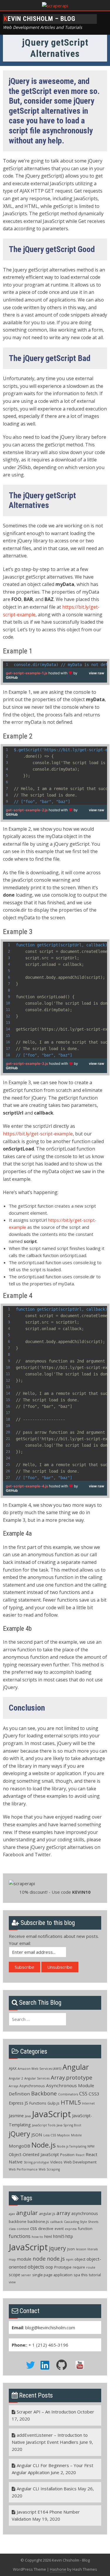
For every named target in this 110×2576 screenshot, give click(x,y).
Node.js (44, 2145)
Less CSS (50, 2135)
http (69, 2236)
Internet (88, 2103)
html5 (59, 2236)
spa (77, 2275)
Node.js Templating (72, 2146)
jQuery (20, 2134)
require (79, 2267)
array (63, 2213)
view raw (97, 673)
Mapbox (64, 2135)
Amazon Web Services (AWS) (39, 2069)
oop (49, 2267)
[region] (55, 665)
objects (36, 2267)
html (48, 2236)
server (26, 2275)
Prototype (63, 2267)
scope (15, 2275)
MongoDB (20, 2146)
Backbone (44, 2093)
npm (70, 2259)
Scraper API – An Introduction (46, 2412)
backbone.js (38, 2221)
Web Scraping (49, 2169)
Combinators (68, 2094)
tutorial (95, 2275)
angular (27, 2213)
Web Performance (23, 2169)
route (91, 2267)
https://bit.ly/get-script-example (38, 1134)
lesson (81, 2249)
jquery (57, 2248)
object (80, 2259)
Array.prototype (72, 2077)
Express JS (18, 2103)
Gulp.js (54, 2103)
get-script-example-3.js (27, 1063)
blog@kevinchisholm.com (50, 2327)
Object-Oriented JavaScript (34, 2154)
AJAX (13, 2068)
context (23, 2229)
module (24, 2259)
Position (67, 2155)
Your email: (20, 1943)
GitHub (12, 677)
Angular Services (37, 2078)
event (59, 2229)
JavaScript (51, 2114)
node (39, 2258)
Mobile (76, 2135)
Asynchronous (32, 2086)
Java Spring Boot (69, 2125)
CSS (83, 2094)
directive (46, 2229)
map (12, 2259)
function (85, 2229)
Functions (38, 2103)
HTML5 (71, 2102)
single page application (52, 2275)
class (12, 2229)
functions (20, 2236)
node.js (56, 2259)
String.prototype (36, 2162)
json (71, 2249)
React (80, 2155)
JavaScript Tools (44, 2125)
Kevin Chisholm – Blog (40, 19)
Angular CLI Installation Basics (47, 2489)
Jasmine (16, 2116)
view (12, 2282)
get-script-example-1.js (27, 673)
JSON (37, 2135)
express (71, 2229)
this (84, 2275)
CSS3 (94, 2094)
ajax (12, 2214)
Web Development (80, 2162)
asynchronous (85, 2213)
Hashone (58, 2569)
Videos (56, 2162)
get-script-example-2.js (27, 810)
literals (93, 2249)
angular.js (47, 2214)
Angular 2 (16, 2078)
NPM (91, 2146)
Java (28, 2116)
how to (37, 2237)
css (34, 2228)
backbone (18, 2221)
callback (56, 2222)
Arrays (13, 2086)
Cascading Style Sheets (81, 2222)
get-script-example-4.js (27, 1486)
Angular (76, 2067)
